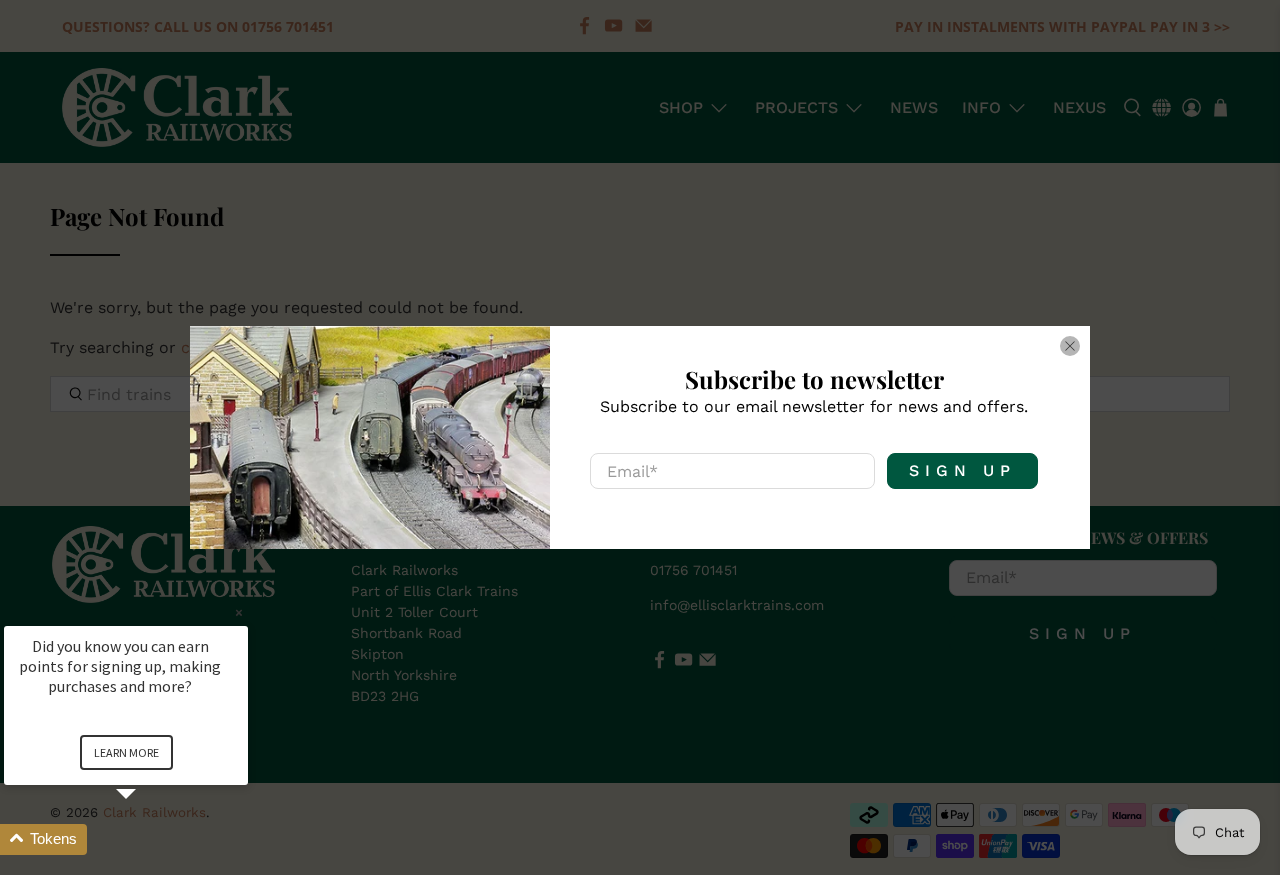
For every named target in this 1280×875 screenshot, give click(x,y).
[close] (1070, 346)
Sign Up (962, 470)
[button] (150, 839)
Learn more (126, 752)
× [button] (239, 612)
